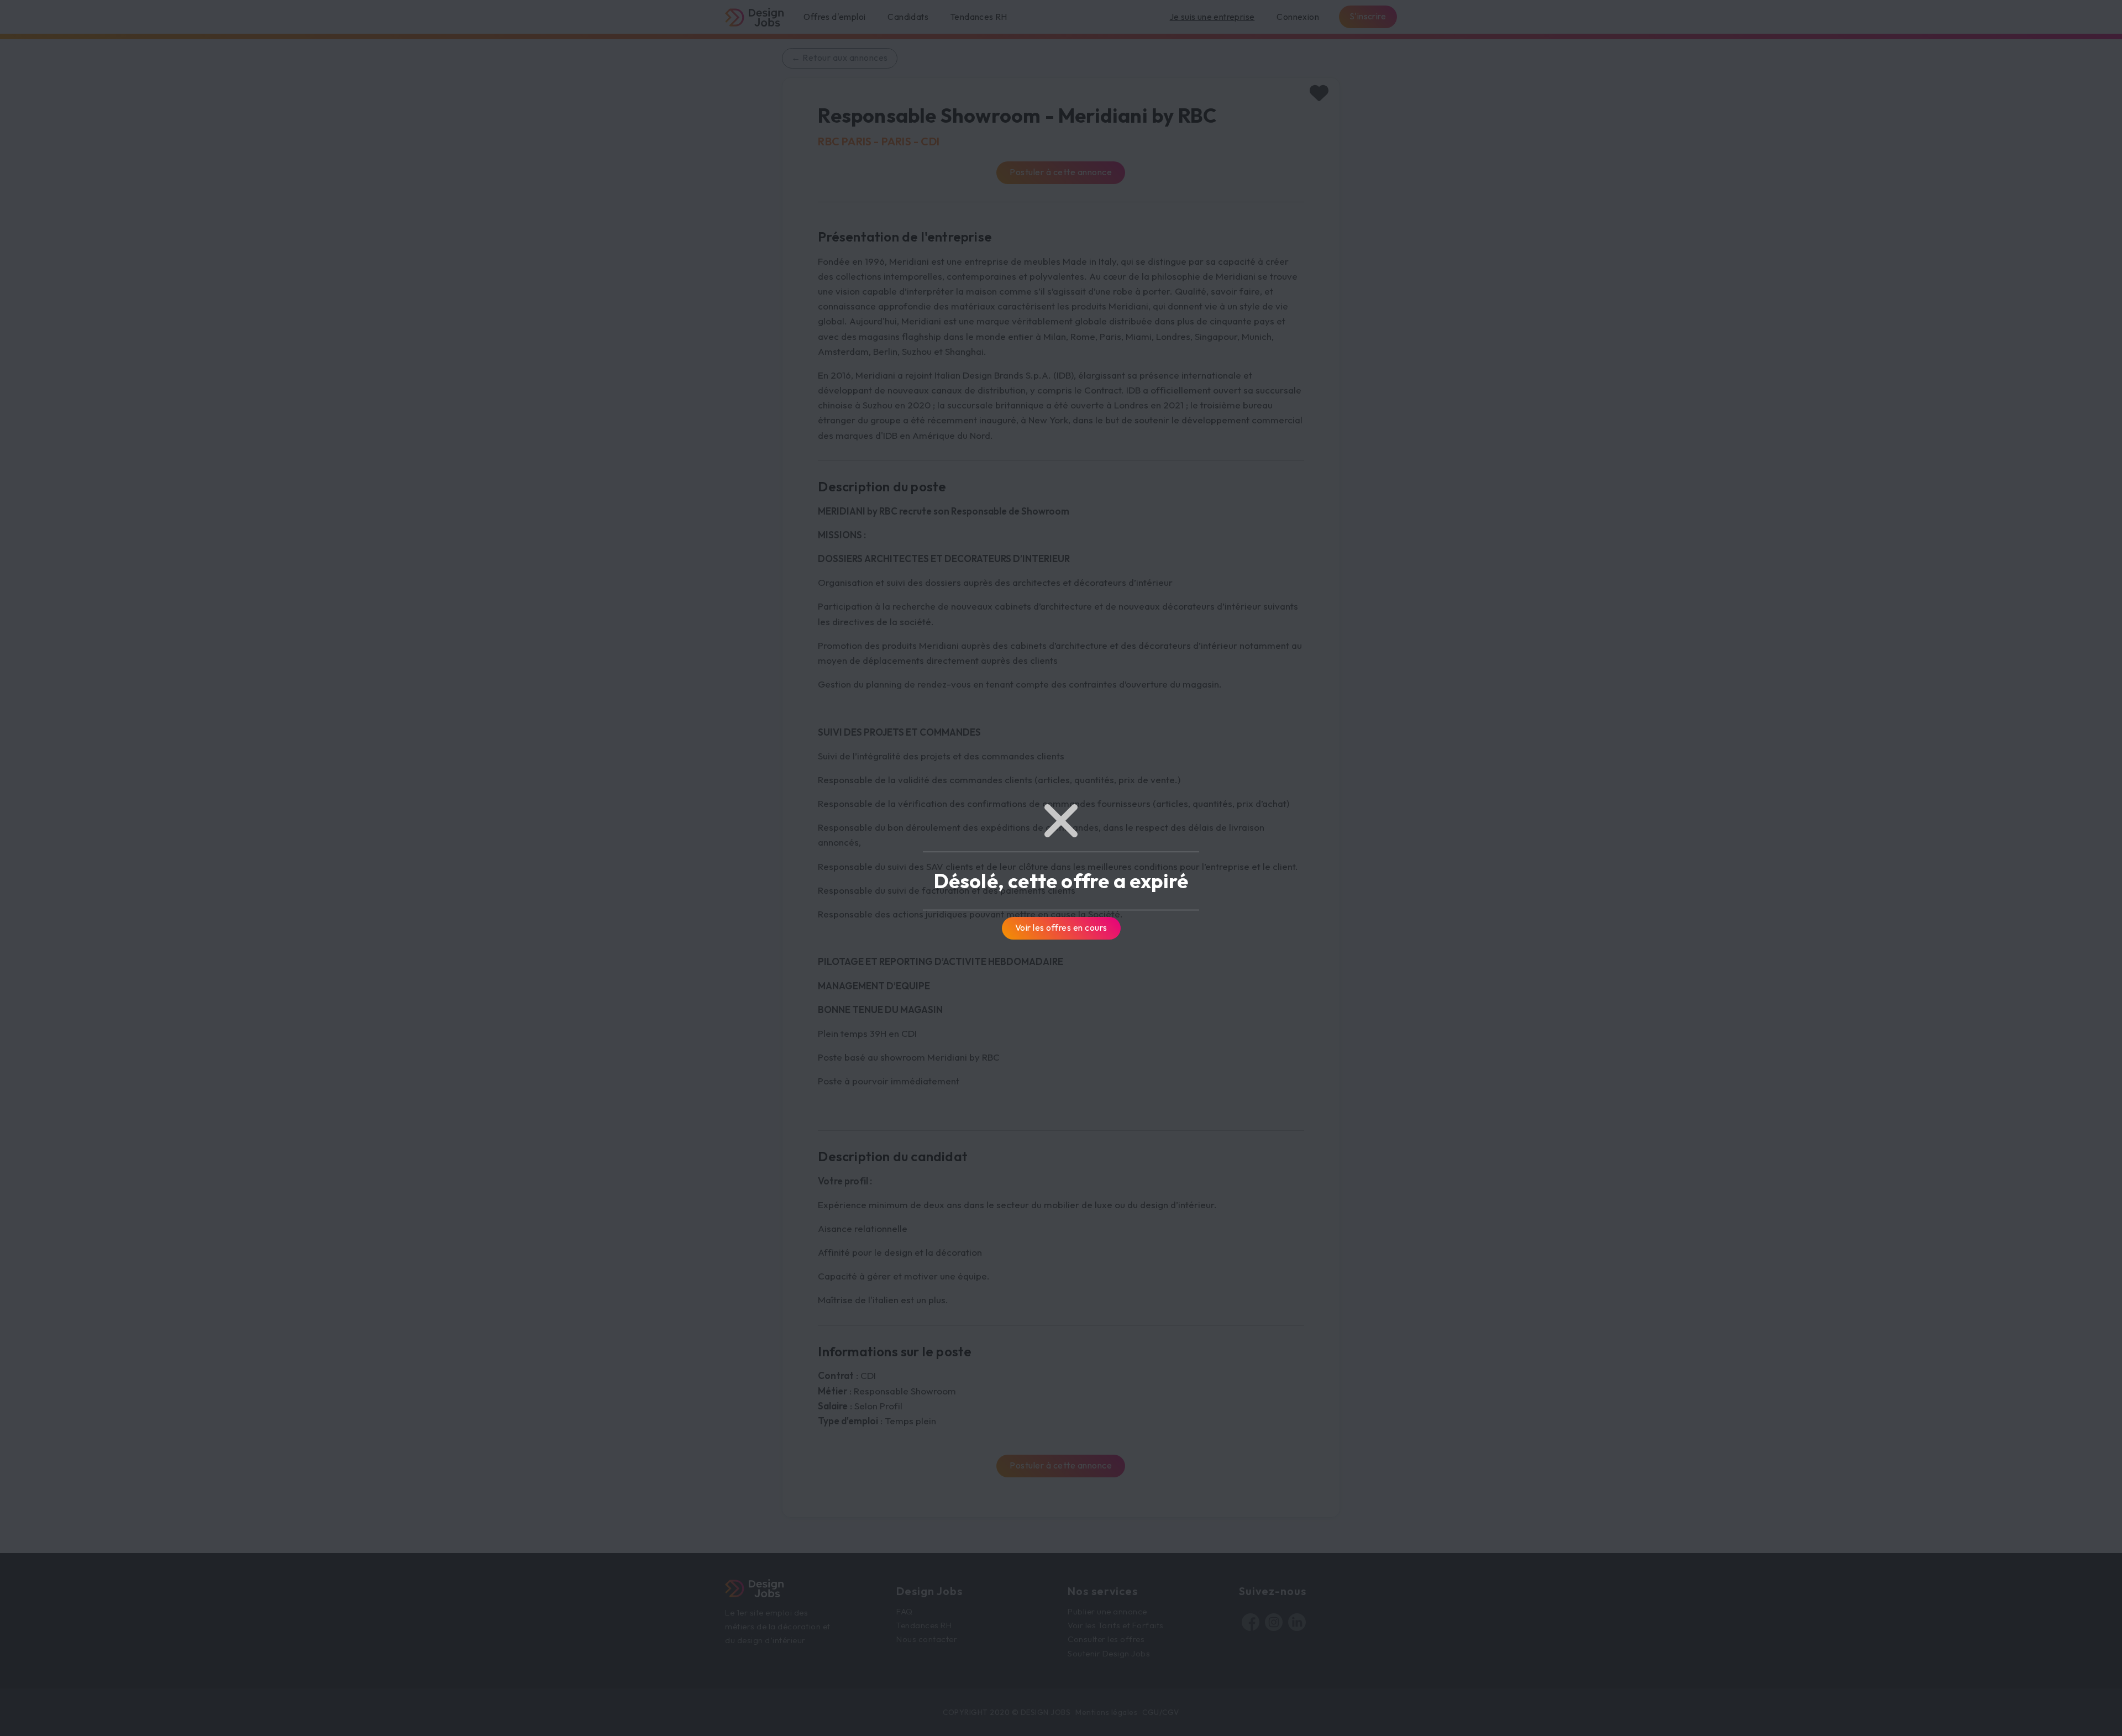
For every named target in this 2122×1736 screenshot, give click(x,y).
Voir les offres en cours (1061, 927)
